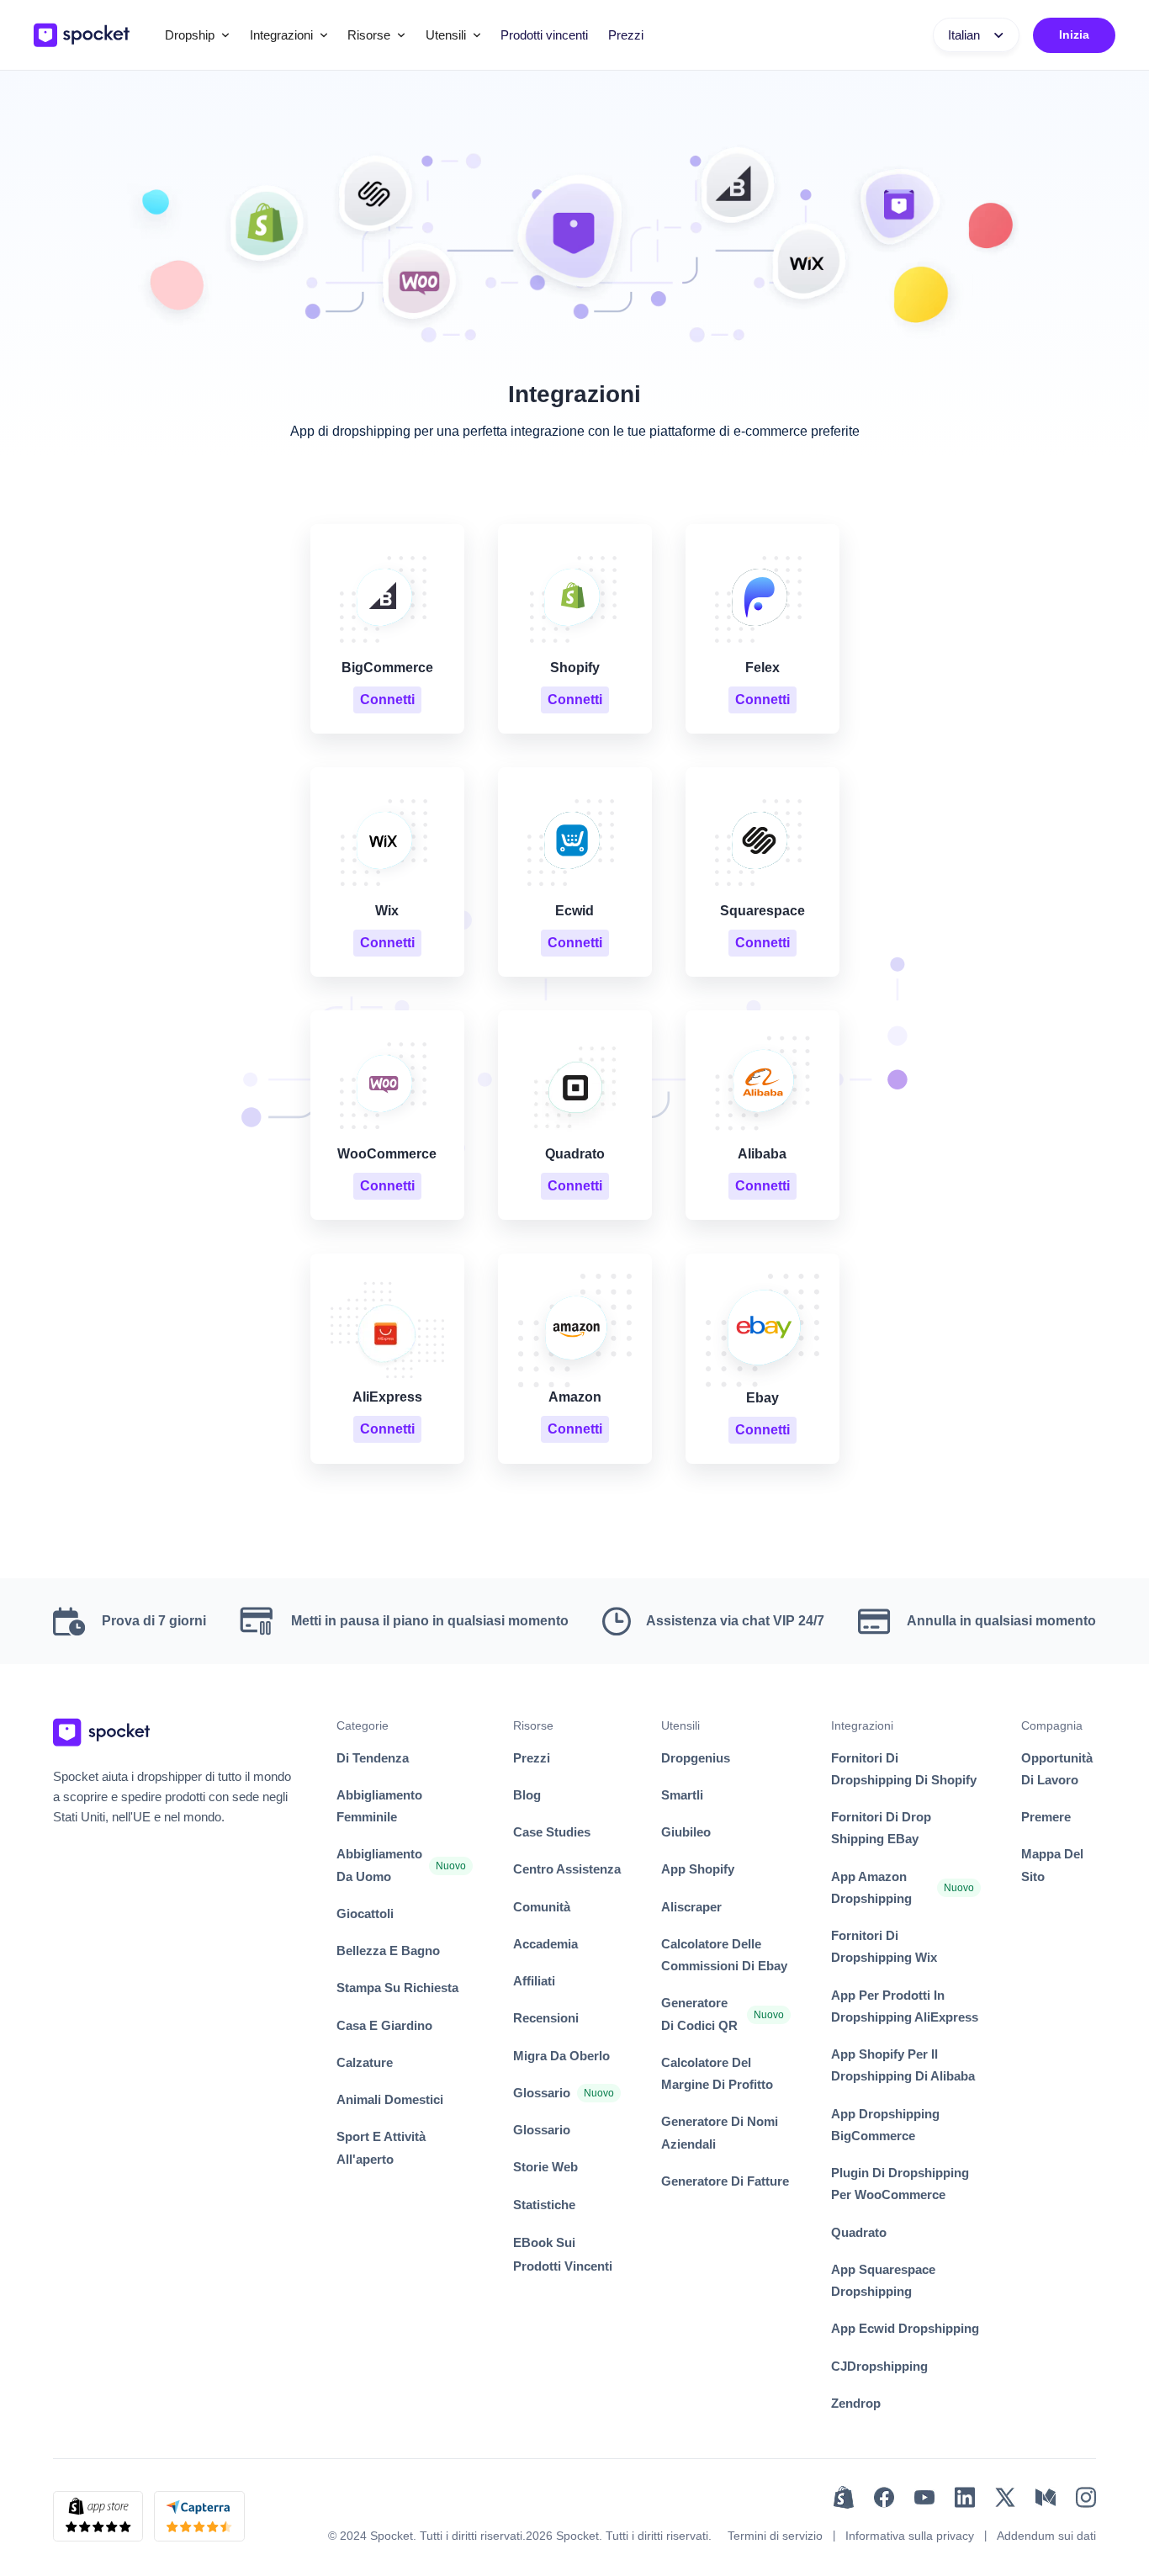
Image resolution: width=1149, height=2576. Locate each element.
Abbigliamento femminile (379, 1806)
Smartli (682, 1795)
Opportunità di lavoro (1057, 1769)
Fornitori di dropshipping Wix (884, 1946)
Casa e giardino (384, 2025)
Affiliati (534, 1981)
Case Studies (552, 1832)
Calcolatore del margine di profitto (717, 2073)
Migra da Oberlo (561, 2056)
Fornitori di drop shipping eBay (881, 1828)
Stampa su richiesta (397, 1988)
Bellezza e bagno (388, 1951)
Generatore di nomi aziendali (720, 2132)
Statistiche (544, 2205)
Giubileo (686, 1832)
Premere (1046, 1817)
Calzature (365, 2062)
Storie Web (545, 2167)
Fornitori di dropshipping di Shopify (904, 1769)
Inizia (1074, 34)
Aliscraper (691, 1907)
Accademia (545, 1944)
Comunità (542, 1907)
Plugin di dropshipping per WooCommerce (900, 2184)
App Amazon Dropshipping (871, 1887)
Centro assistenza (567, 1869)
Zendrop (856, 2403)
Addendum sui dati (1046, 2536)
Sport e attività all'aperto (381, 2147)
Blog (527, 1795)
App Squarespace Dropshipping (883, 2280)
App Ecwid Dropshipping (905, 2328)
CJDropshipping (879, 2366)
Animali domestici (390, 2099)
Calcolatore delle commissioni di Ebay (724, 1955)
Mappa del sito (1052, 1865)
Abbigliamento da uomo (379, 1865)
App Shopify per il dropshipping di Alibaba (903, 2065)
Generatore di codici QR (699, 2014)
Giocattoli (365, 1913)
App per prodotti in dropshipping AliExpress (905, 2006)
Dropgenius (696, 1758)
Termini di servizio (775, 2536)
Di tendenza (373, 1758)
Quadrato (859, 2232)
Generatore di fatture (725, 2181)
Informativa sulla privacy (910, 2536)
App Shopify (698, 1869)
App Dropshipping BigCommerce (885, 2125)
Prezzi (626, 35)
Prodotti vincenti (544, 35)
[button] (197, 35)
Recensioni (546, 2018)
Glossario (542, 2093)
